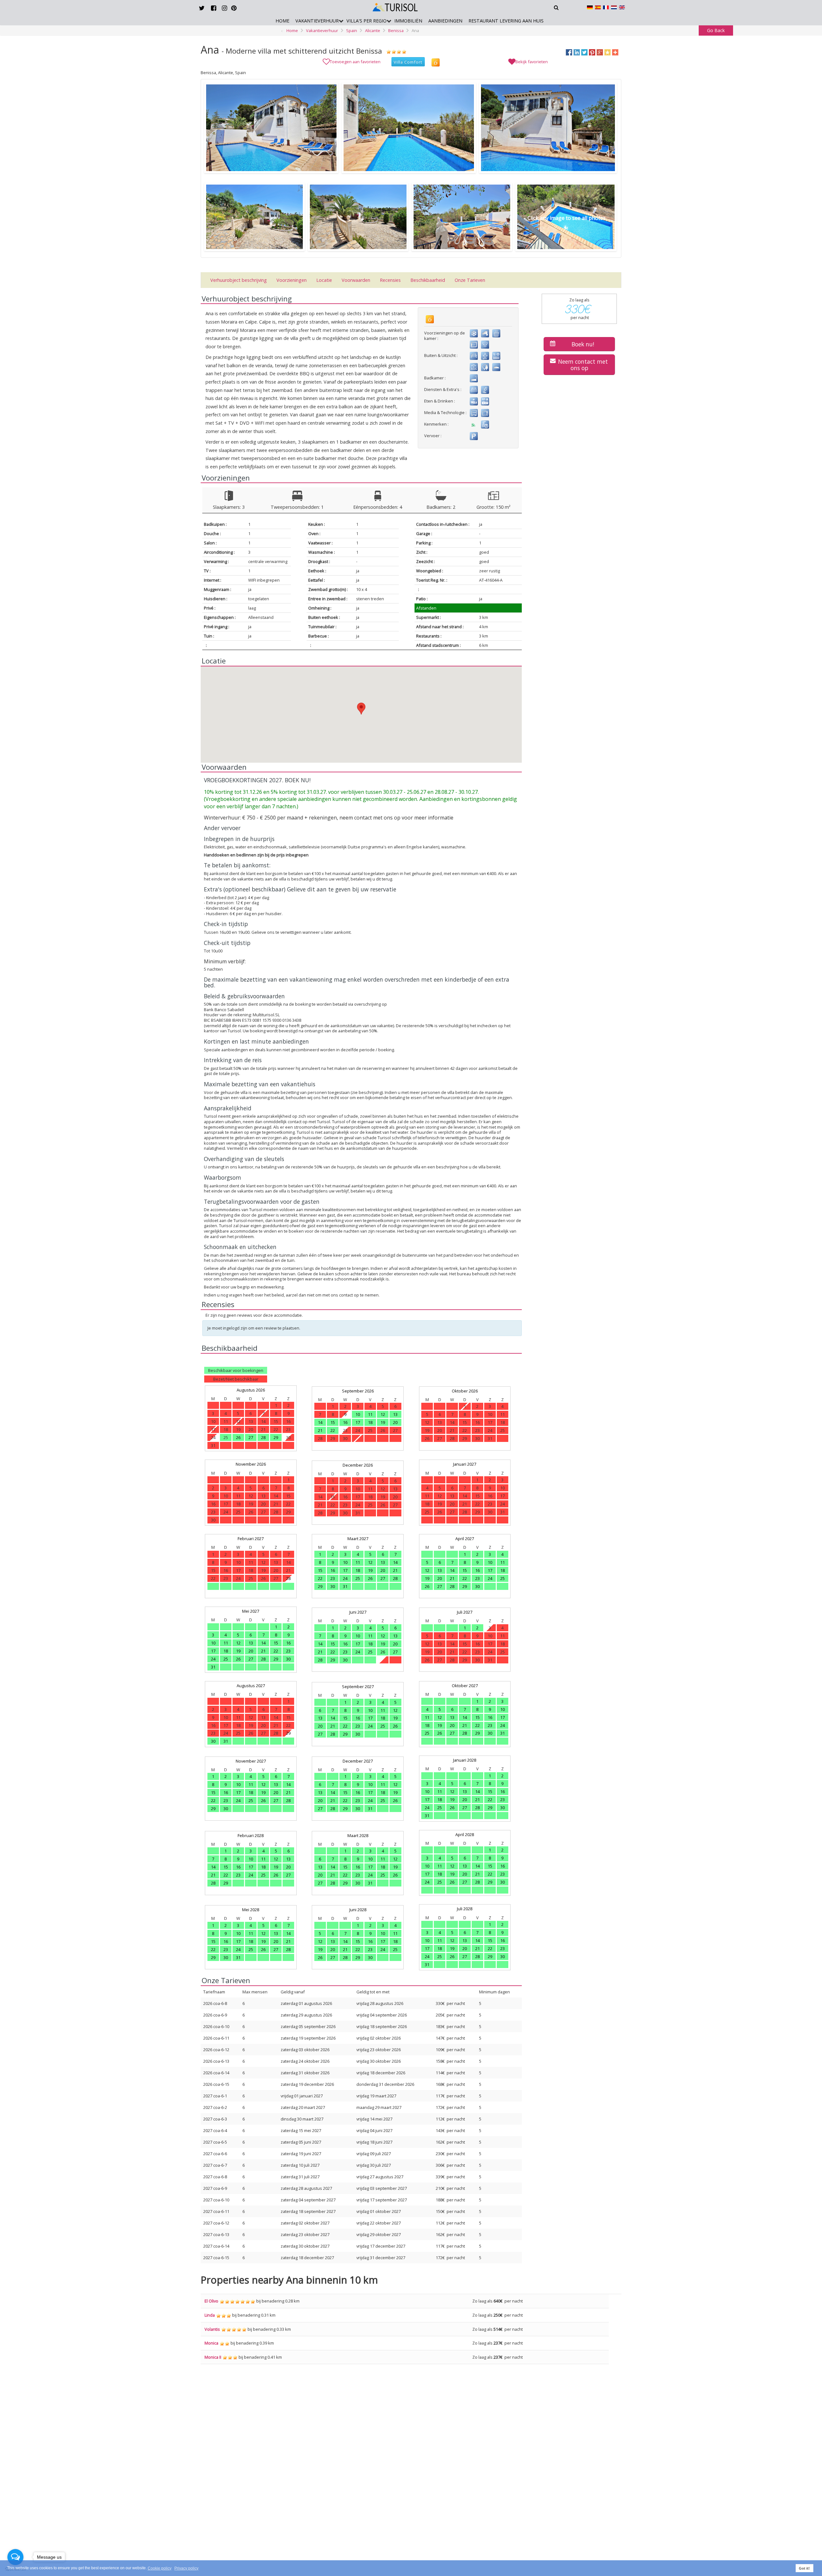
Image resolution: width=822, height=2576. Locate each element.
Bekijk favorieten (532, 62)
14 (320, 1422)
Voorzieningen (292, 280)
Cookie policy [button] (160, 2568)
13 (395, 1414)
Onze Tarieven (470, 280)
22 (333, 1430)
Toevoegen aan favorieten (355, 62)
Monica (211, 2343)
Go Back (716, 30)
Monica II (213, 2357)
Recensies (390, 280)
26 (238, 1437)
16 (345, 1422)
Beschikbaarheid (428, 280)
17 (358, 1422)
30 (333, 1586)
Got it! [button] (804, 2568)
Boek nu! (583, 344)
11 (370, 1414)
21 (320, 1430)
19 (383, 1422)
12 (383, 1414)
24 (345, 1578)
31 (345, 1586)
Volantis (212, 2329)
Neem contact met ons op (583, 365)
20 (395, 1422)
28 (263, 1437)
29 (276, 1437)
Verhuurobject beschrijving (239, 280)
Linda (210, 2315)
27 (251, 1437)
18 (370, 1422)
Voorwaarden (356, 280)
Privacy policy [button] (186, 2568)
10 (358, 1414)
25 (358, 1578)
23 (333, 1578)
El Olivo (211, 2301)
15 (333, 1422)
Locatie (324, 280)
